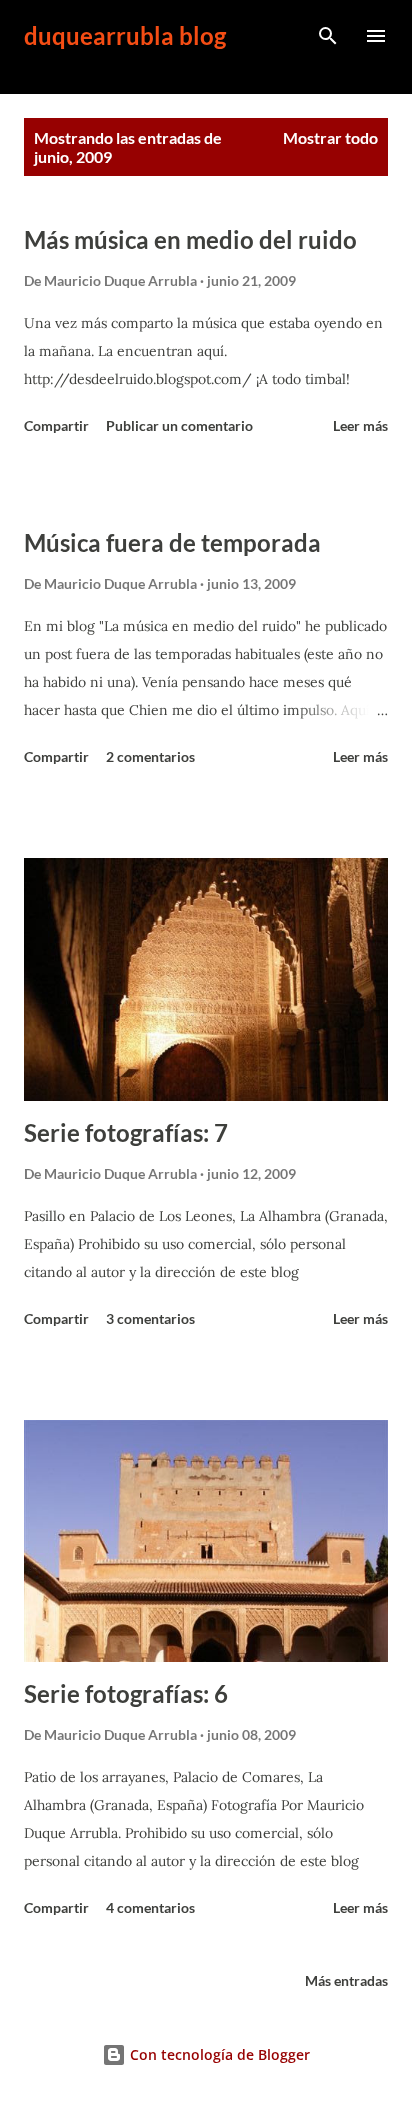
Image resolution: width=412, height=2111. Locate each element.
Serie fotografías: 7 (126, 1132)
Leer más (360, 425)
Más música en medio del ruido (190, 239)
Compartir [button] (56, 425)
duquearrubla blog (125, 35)
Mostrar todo (330, 137)
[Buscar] (328, 36)
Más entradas (346, 1980)
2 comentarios (150, 756)
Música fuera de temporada (172, 542)
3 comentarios (150, 1318)
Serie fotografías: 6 (126, 1693)
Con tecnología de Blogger (218, 2054)
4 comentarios (150, 1907)
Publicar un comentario (179, 425)
